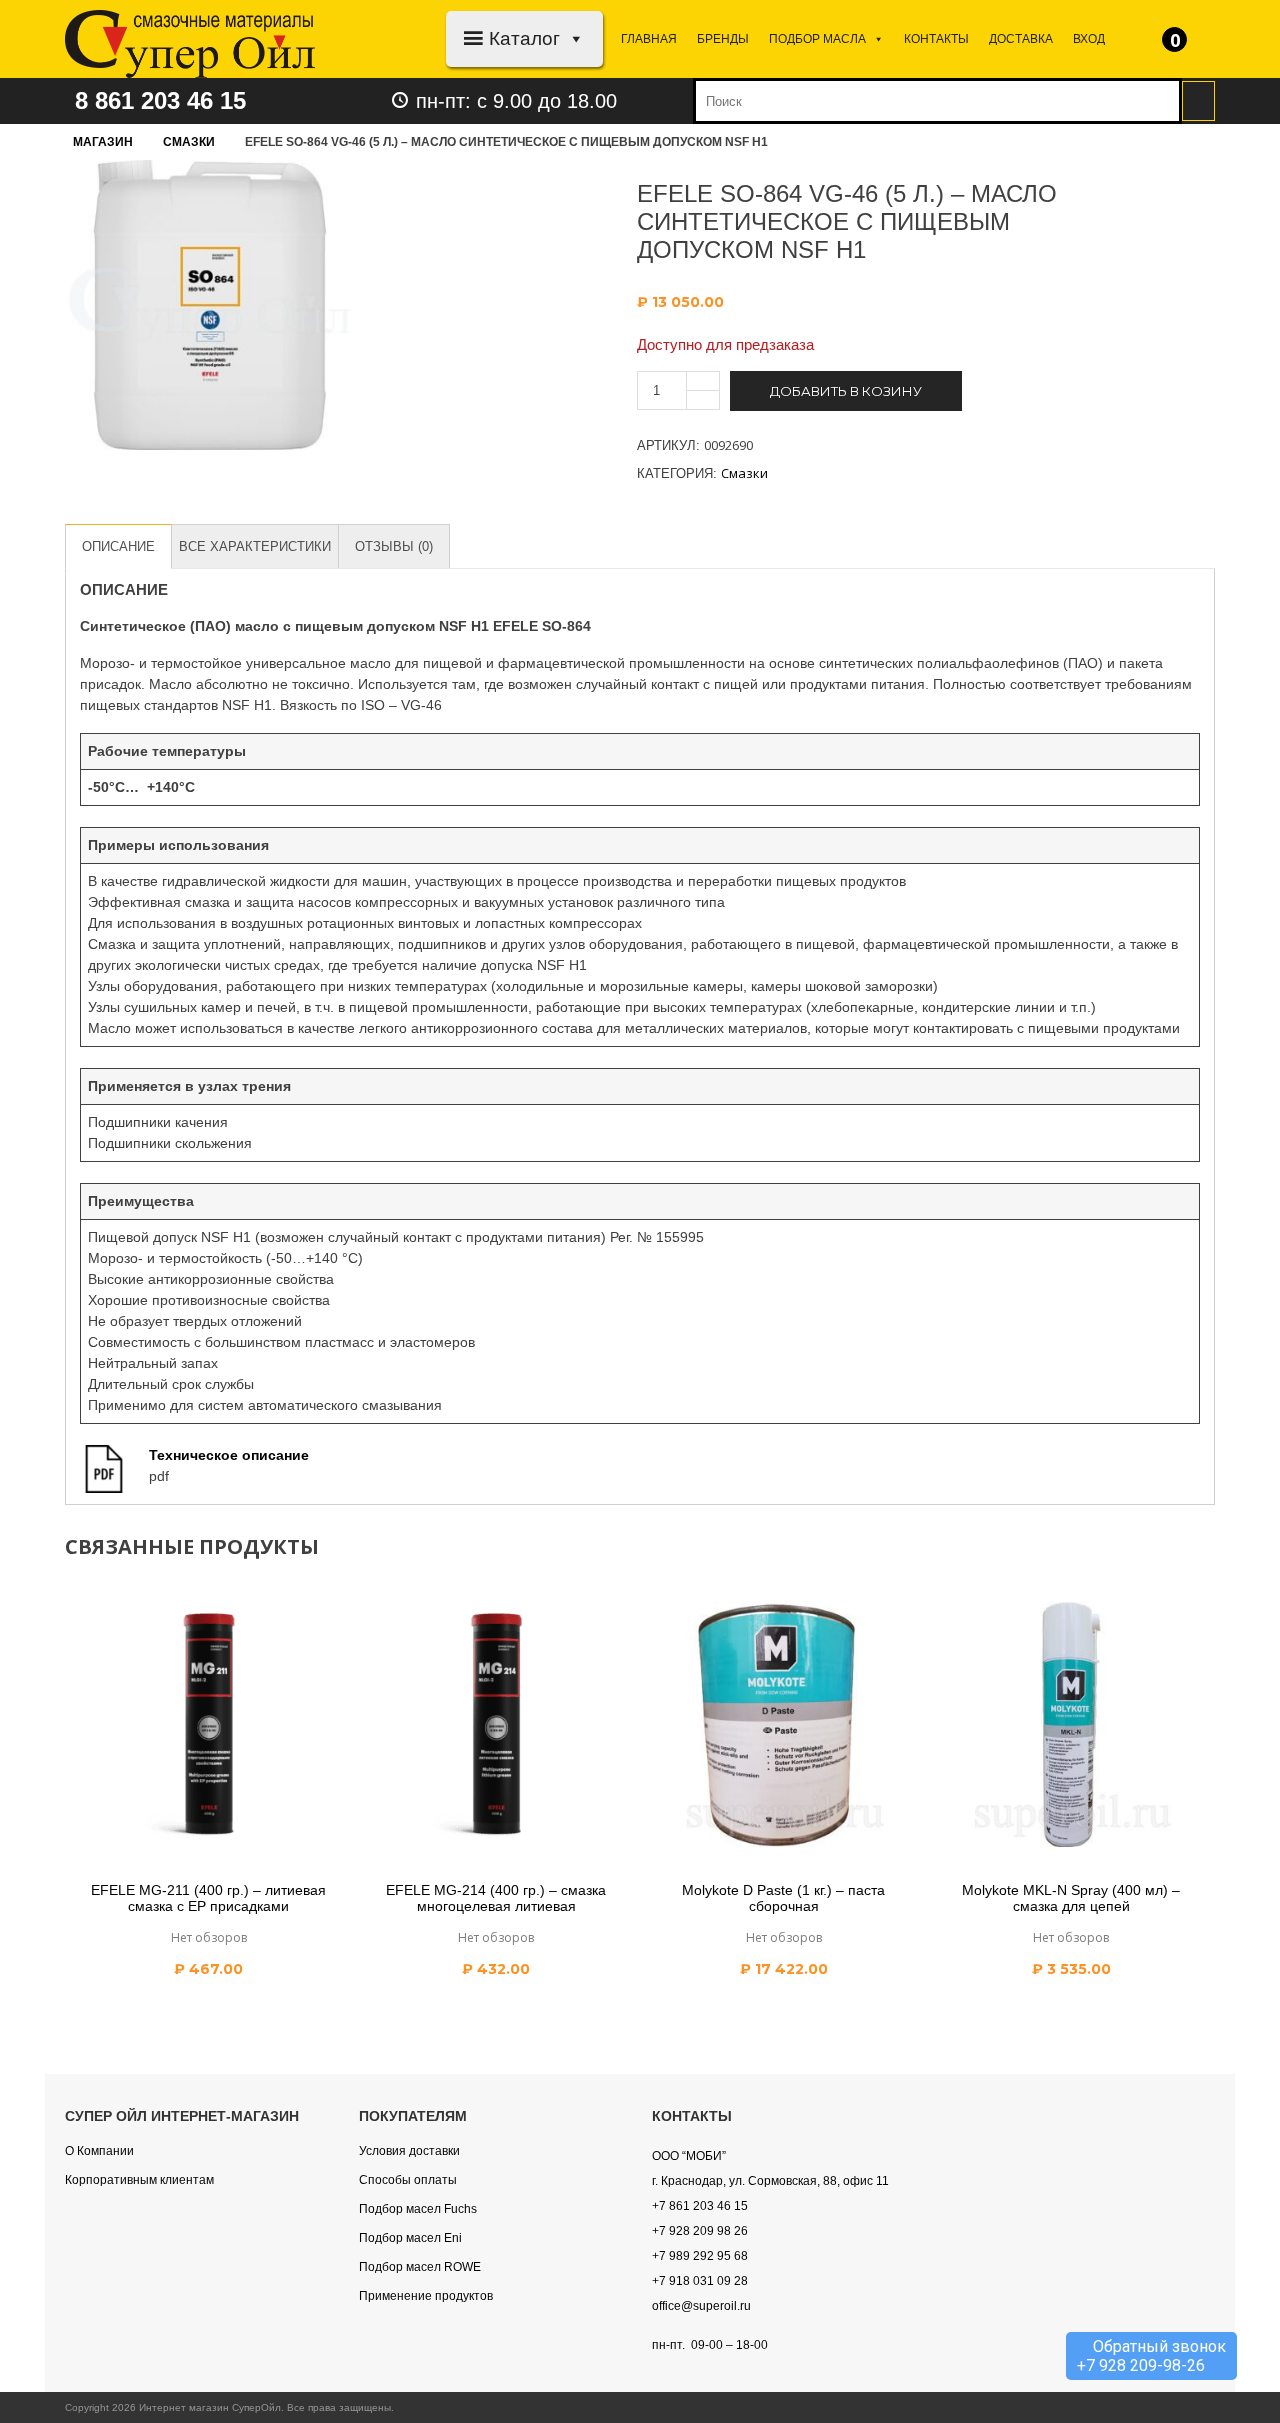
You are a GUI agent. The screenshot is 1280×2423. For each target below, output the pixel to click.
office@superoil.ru (701, 2306)
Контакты (936, 39)
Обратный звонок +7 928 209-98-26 (1151, 2356)
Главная (649, 39)
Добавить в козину (846, 391)
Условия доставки (409, 2151)
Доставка (1021, 39)
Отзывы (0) (394, 546)
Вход (1089, 39)
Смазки (189, 142)
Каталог (524, 38)
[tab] (118, 546)
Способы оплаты (408, 2180)
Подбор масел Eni (410, 2238)
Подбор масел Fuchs (418, 2209)
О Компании (99, 2151)
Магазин (103, 142)
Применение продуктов (426, 2296)
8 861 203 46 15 (160, 100)
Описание (118, 546)
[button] (572, 38)
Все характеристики (255, 546)
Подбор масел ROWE (420, 2267)
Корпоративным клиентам (139, 2180)
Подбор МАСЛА (817, 39)
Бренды (723, 39)
